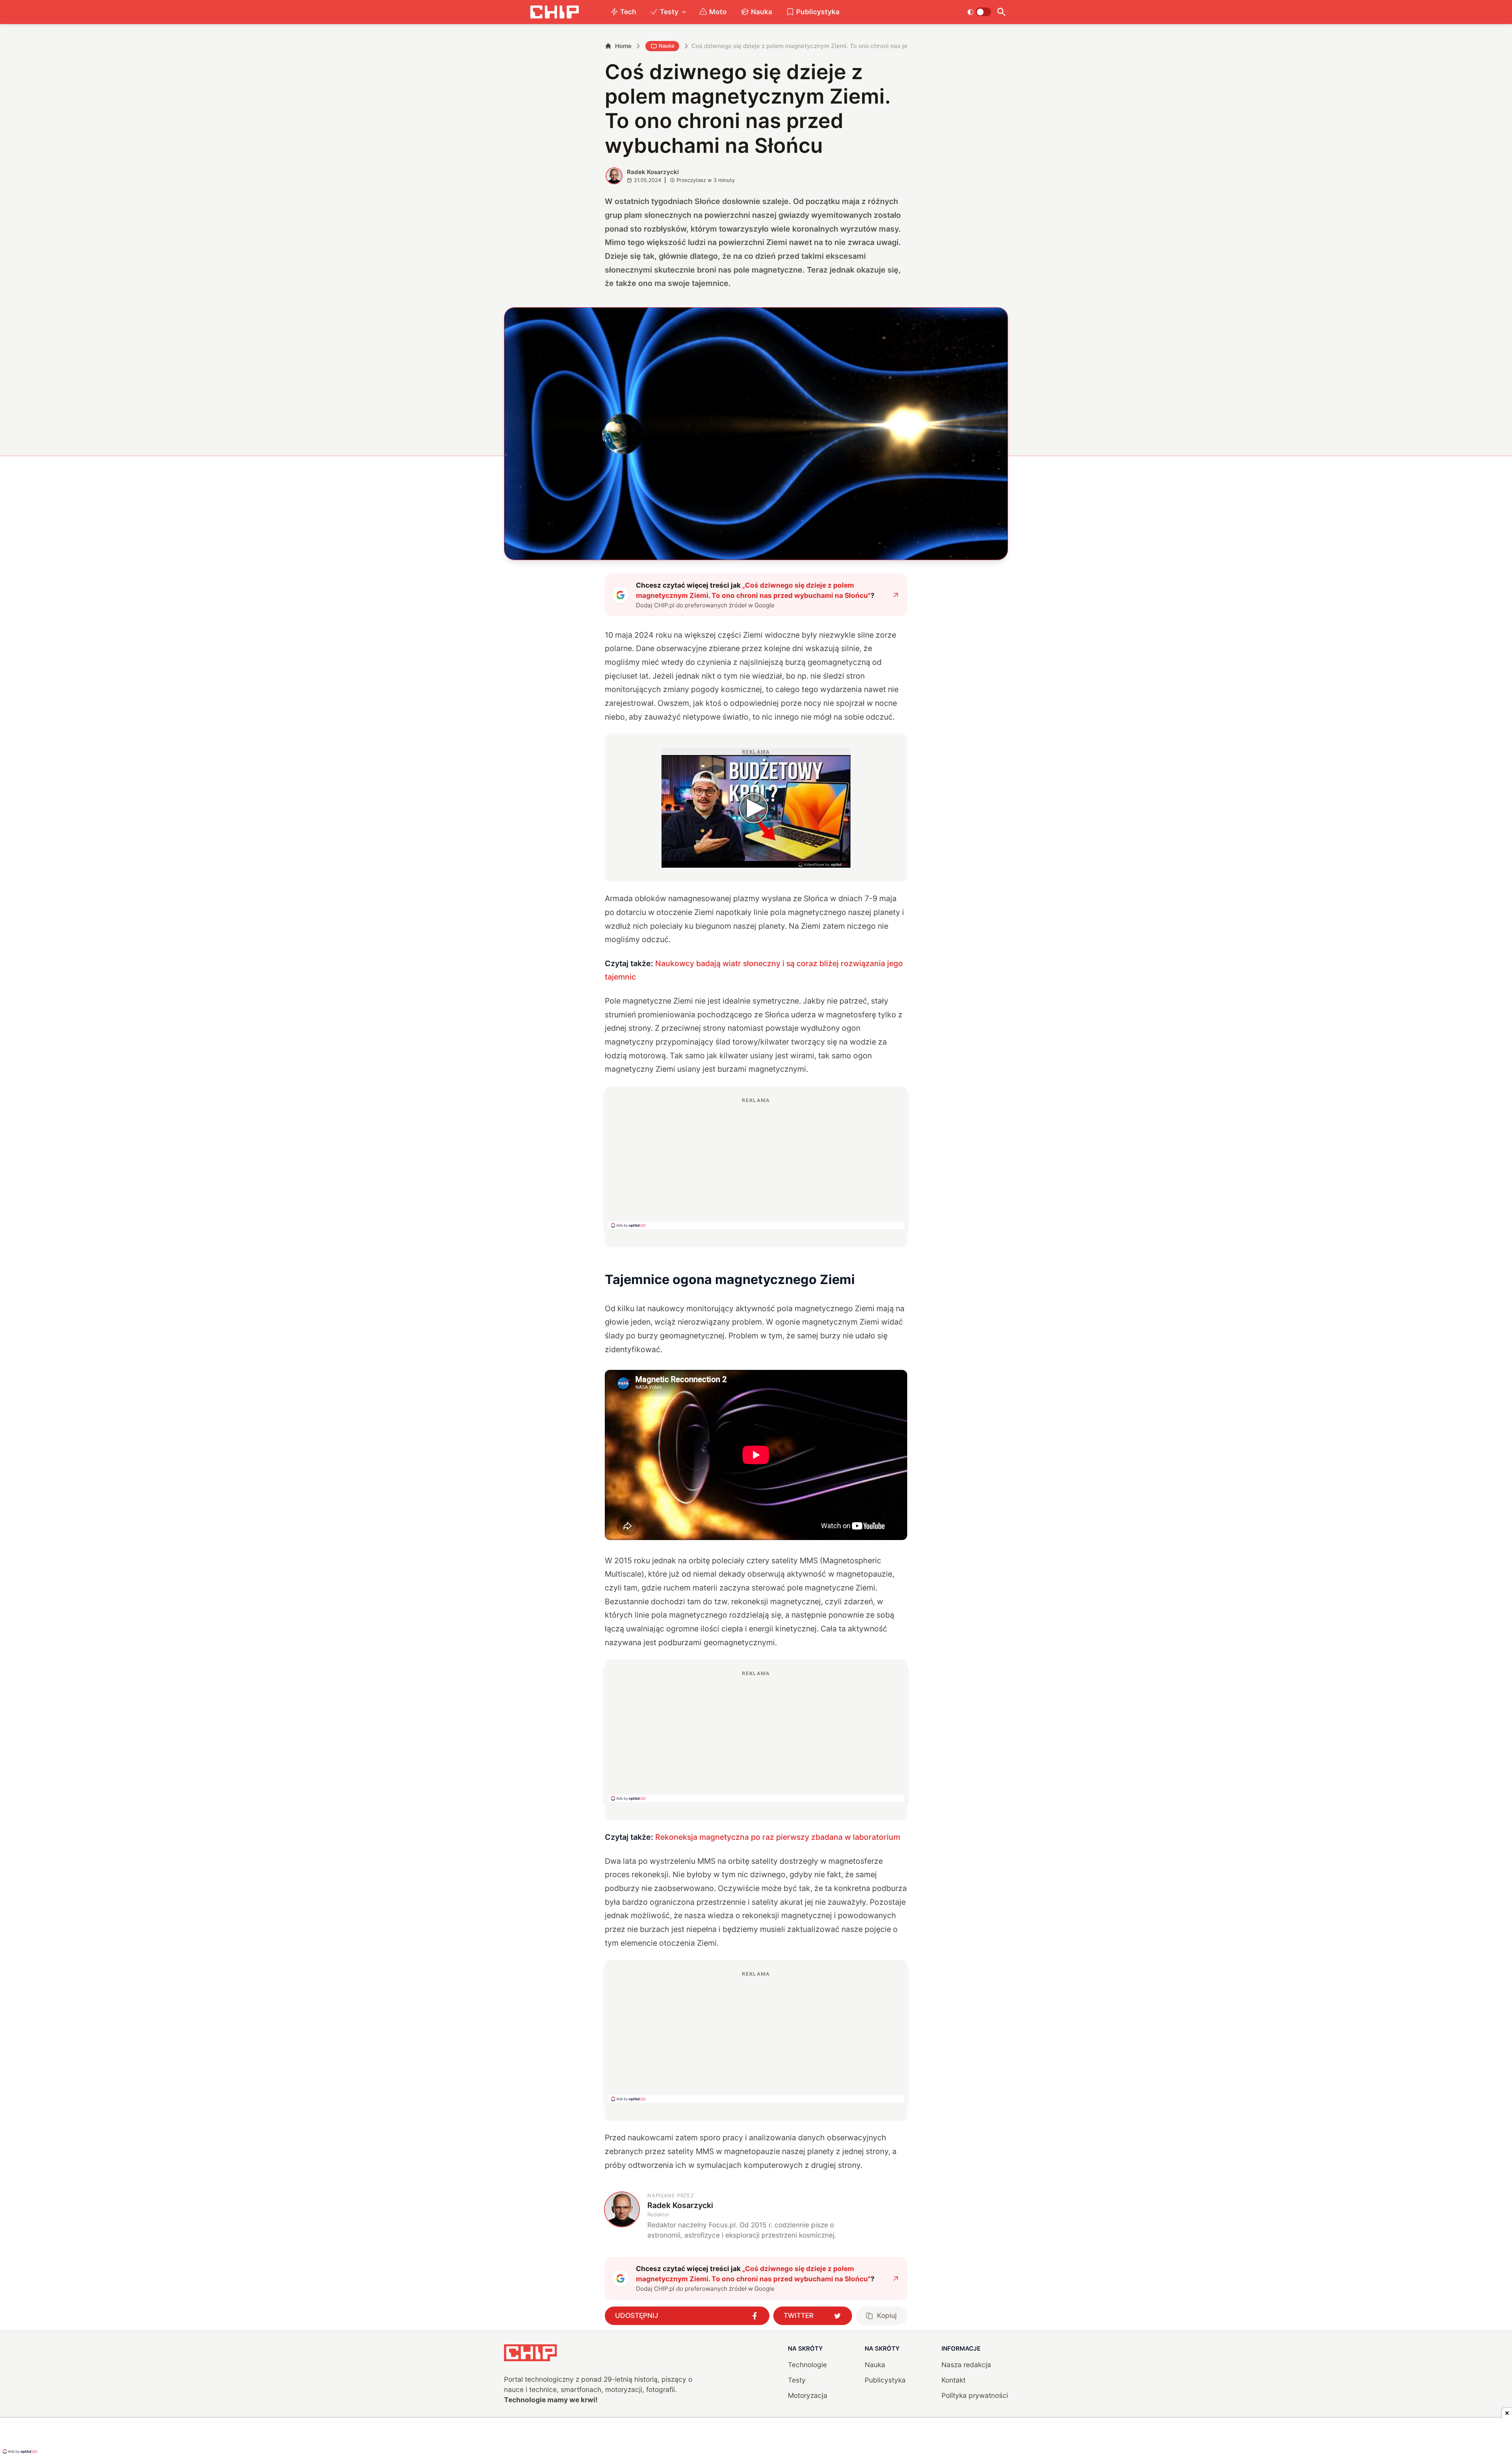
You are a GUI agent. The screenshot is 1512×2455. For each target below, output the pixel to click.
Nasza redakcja (966, 2365)
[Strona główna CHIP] (554, 12)
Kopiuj (887, 2315)
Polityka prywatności (975, 2395)
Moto (718, 12)
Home (623, 46)
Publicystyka (818, 12)
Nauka (762, 12)
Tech (628, 12)
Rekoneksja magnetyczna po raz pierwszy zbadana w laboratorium (778, 1837)
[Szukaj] (1001, 12)
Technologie (807, 2365)
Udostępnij (637, 2315)
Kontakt (953, 2380)
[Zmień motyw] (979, 12)
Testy (669, 12)
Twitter (799, 2315)
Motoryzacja (808, 2395)
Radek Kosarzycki (653, 172)
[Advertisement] (756, 1163)
